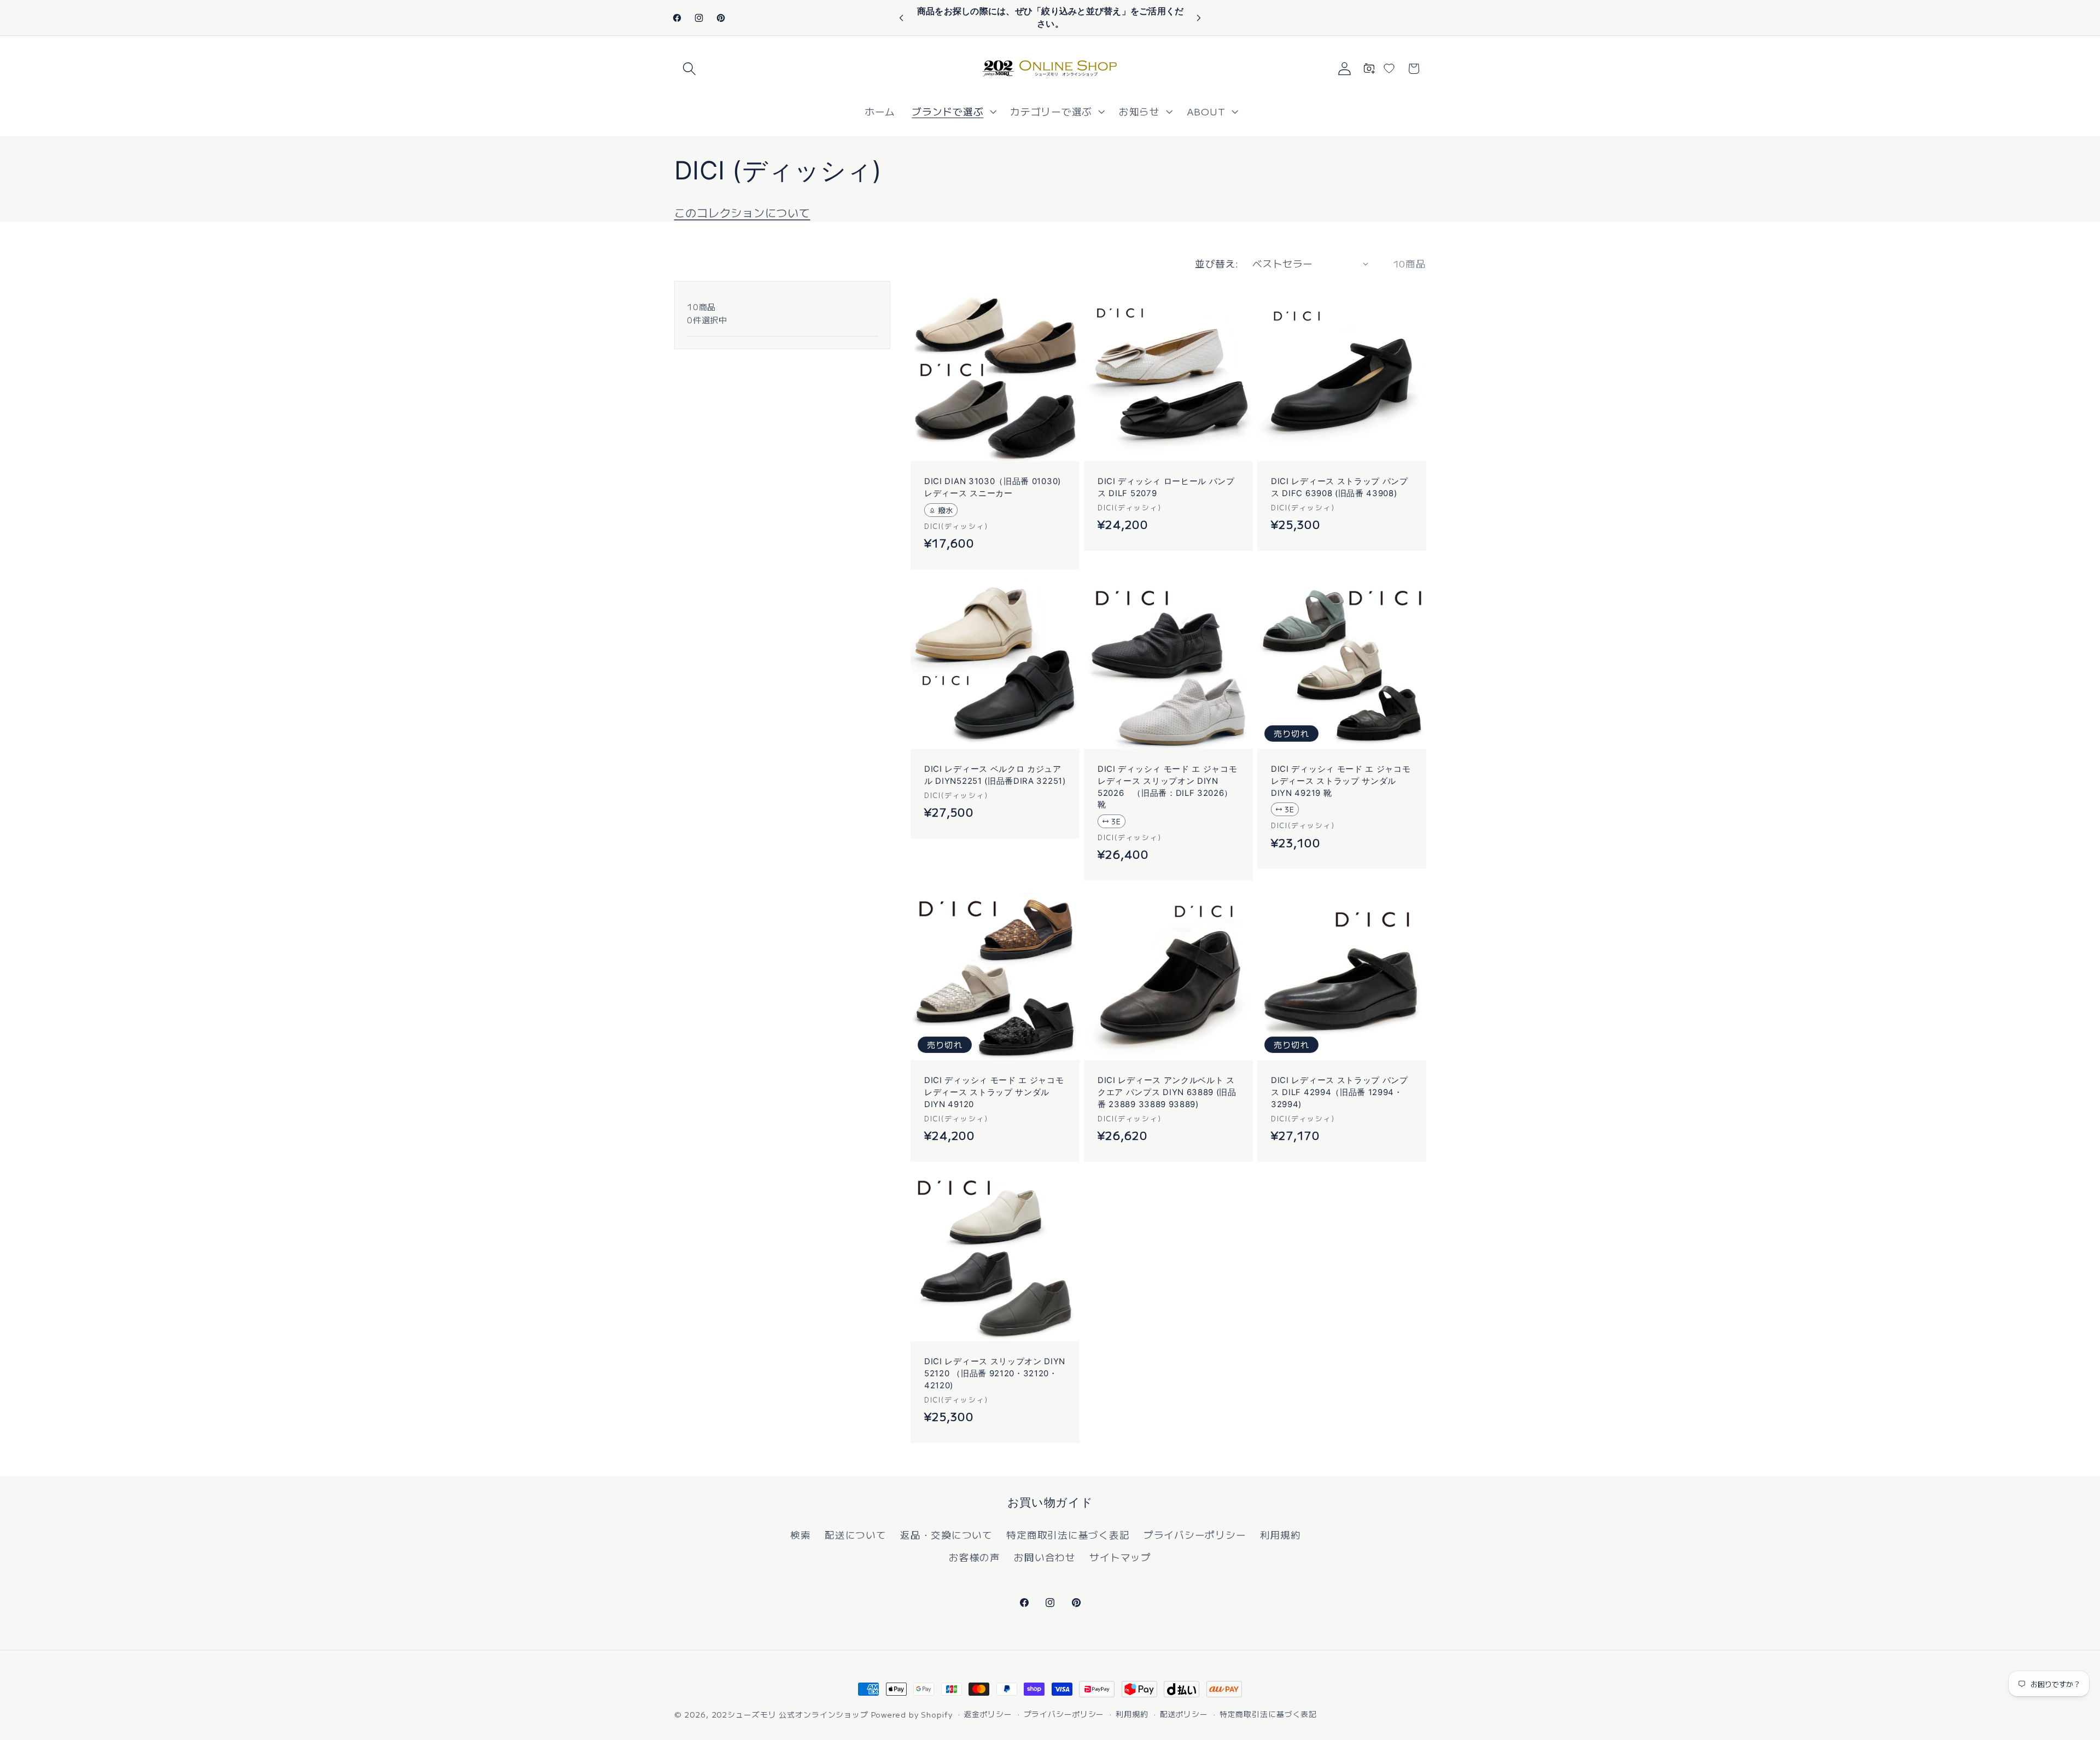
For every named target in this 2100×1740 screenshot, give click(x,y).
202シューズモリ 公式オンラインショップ (790, 1714)
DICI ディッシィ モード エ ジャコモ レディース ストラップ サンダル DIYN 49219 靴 (1341, 781)
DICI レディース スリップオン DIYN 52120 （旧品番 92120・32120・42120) (995, 1373)
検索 (801, 1535)
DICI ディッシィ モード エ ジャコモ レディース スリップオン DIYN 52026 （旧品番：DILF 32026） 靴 (1168, 787)
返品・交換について (946, 1535)
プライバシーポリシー (1195, 1535)
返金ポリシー (988, 1714)
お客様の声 (975, 1557)
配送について (856, 1535)
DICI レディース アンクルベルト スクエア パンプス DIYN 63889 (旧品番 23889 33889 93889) (1167, 1092)
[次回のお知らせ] (1199, 18)
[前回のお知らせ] (901, 18)
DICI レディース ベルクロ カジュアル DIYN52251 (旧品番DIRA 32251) (995, 775)
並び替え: (1217, 263)
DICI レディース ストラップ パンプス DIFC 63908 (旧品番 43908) (1340, 487)
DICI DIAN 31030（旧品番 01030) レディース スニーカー (993, 487)
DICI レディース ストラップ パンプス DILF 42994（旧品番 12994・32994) (1340, 1092)
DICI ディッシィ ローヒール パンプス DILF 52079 (1166, 487)
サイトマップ (1120, 1557)
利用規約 (1281, 1535)
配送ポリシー (1184, 1714)
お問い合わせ (1045, 1557)
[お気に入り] (1389, 68)
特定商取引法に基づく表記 (1068, 1535)
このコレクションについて (742, 213)
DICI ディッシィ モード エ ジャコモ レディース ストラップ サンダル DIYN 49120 (994, 1092)
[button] (689, 69)
